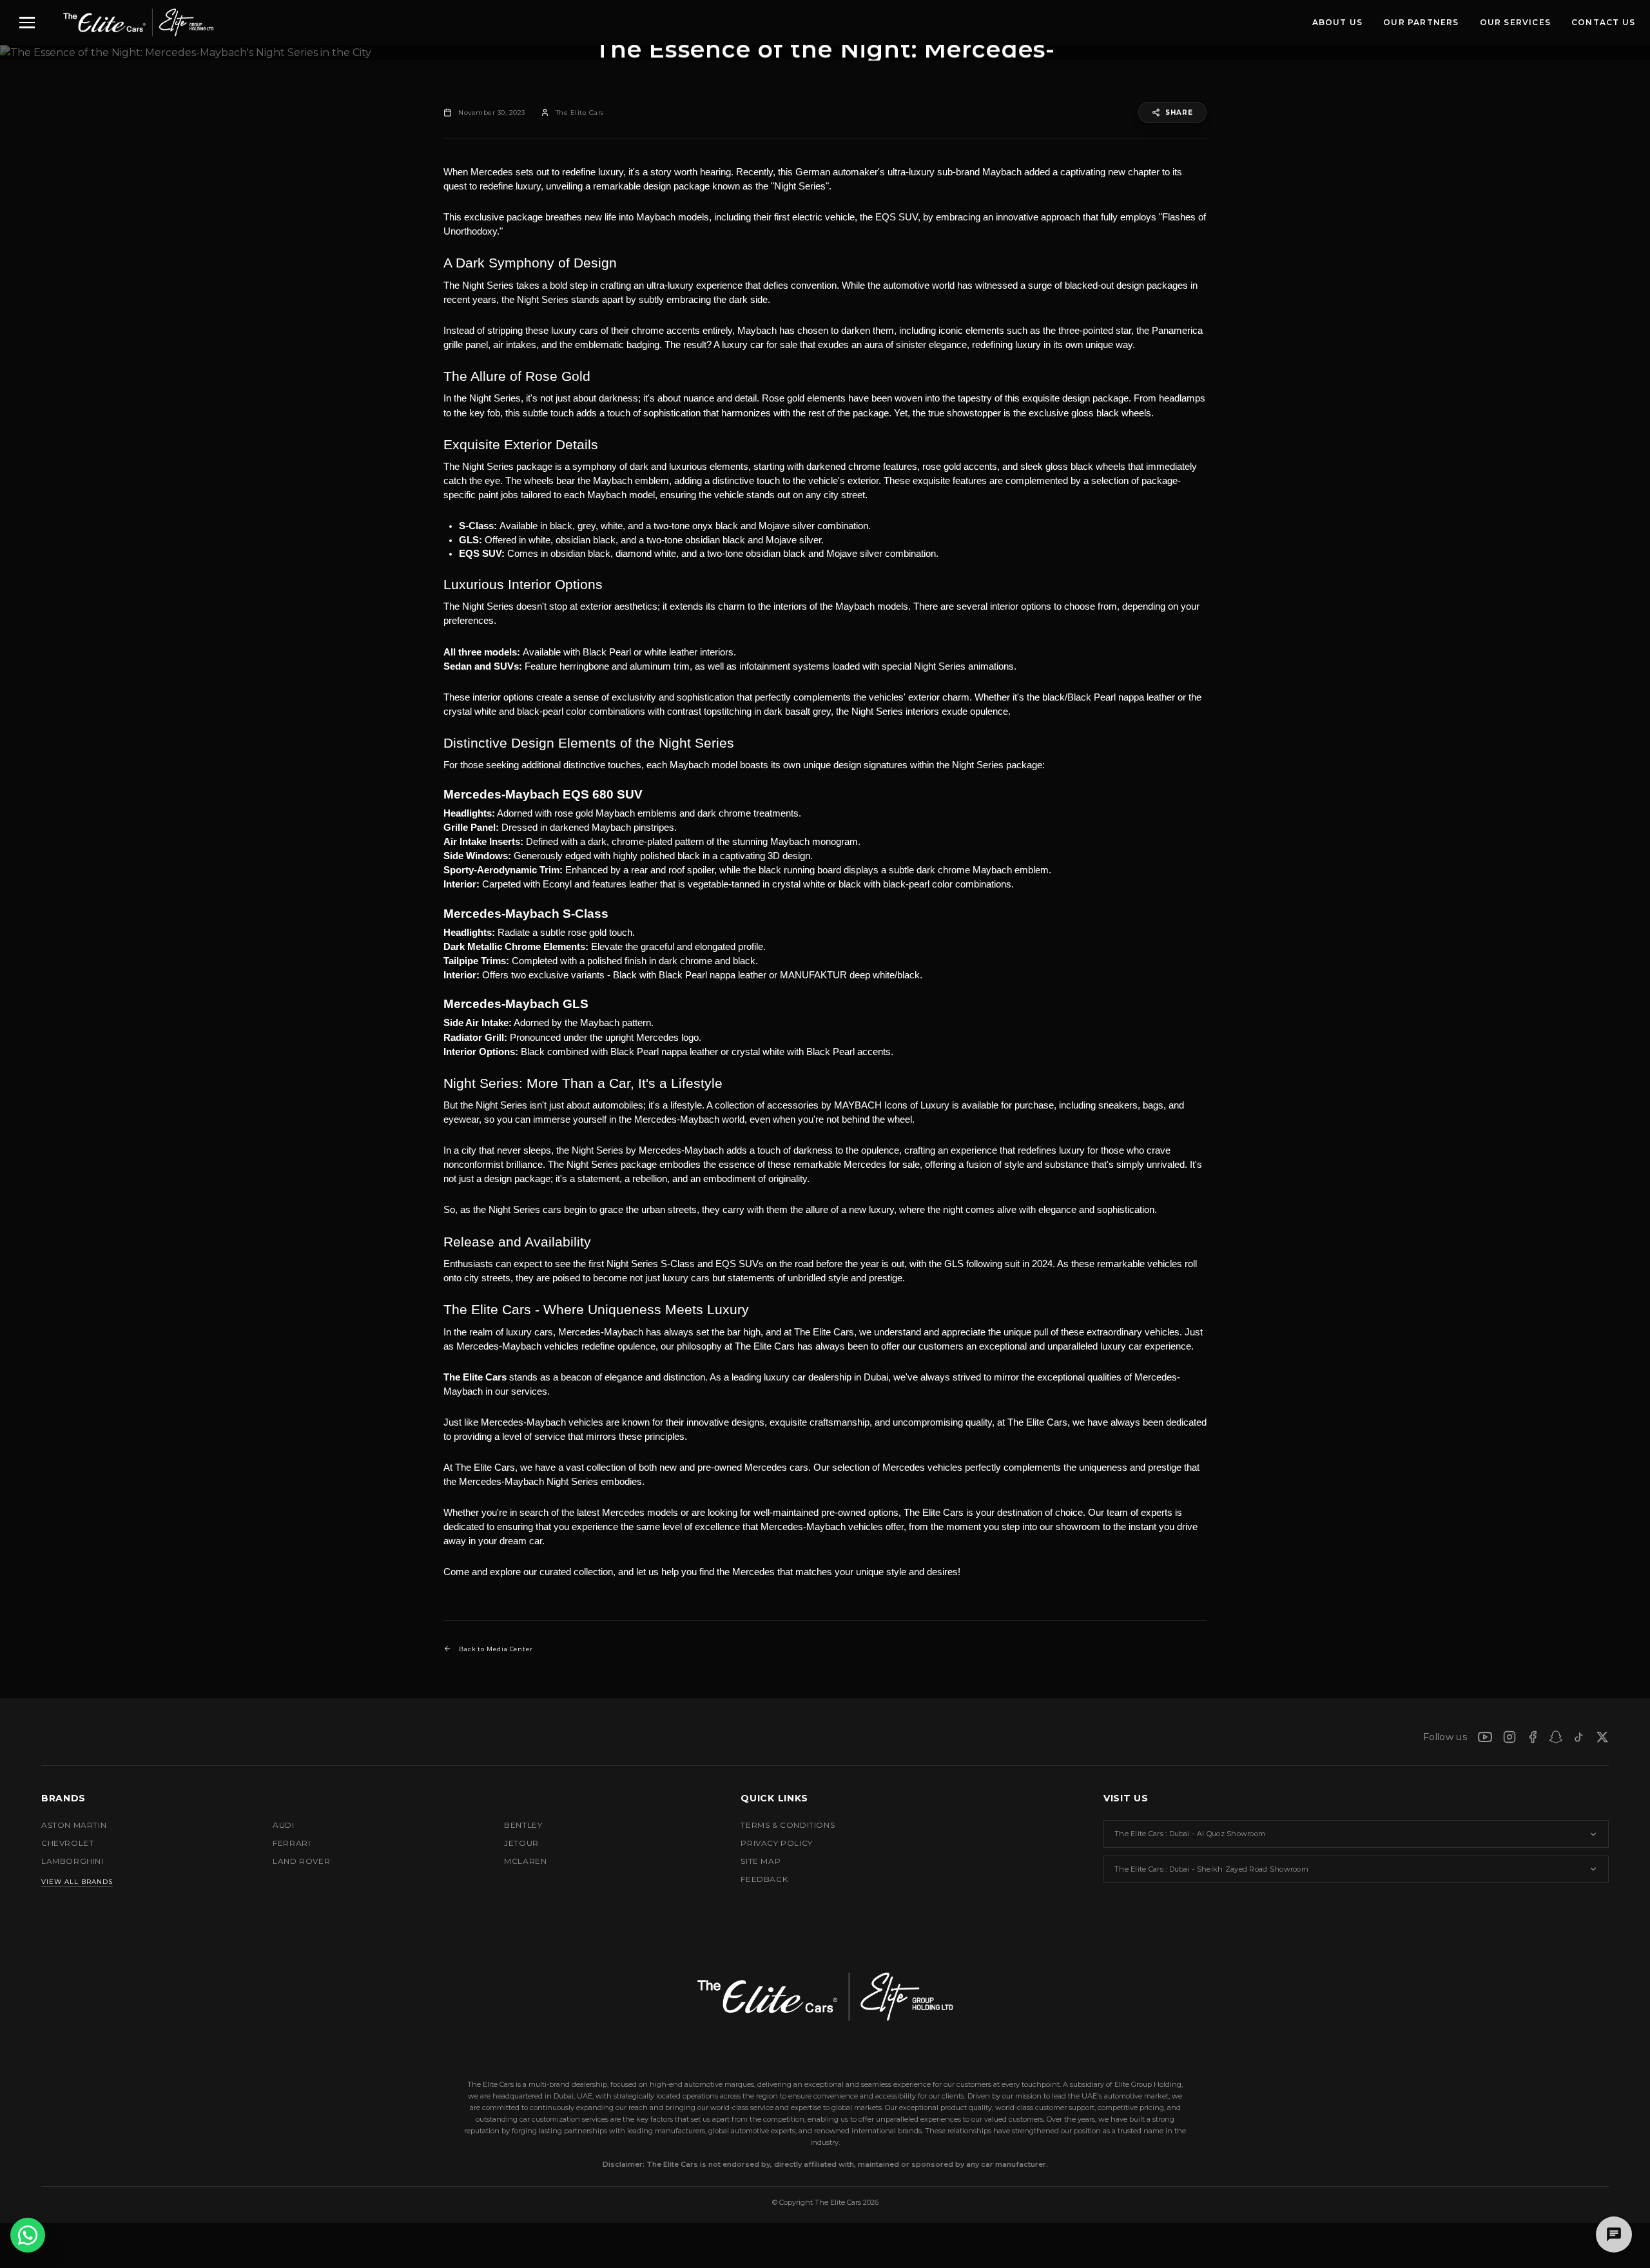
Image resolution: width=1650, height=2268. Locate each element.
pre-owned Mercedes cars (752, 1468)
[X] (1602, 1737)
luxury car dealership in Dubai (826, 1377)
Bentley (523, 1825)
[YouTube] (1485, 1737)
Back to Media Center (496, 1649)
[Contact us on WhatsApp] (28, 2235)
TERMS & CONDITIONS (788, 1825)
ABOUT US (1338, 22)
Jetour (521, 1843)
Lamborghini (73, 1861)
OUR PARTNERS (1421, 22)
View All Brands (77, 1882)
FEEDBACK (764, 1879)
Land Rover (301, 1861)
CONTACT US (1603, 22)
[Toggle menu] (27, 23)
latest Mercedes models (627, 1513)
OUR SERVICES (1515, 22)
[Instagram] (1509, 1737)
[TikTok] (1579, 1737)
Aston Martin (74, 1825)
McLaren (525, 1861)
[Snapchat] (1556, 1737)
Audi (283, 1825)
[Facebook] (1533, 1737)
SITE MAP (761, 1861)
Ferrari (291, 1843)
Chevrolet (67, 1843)
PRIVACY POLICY (776, 1843)
